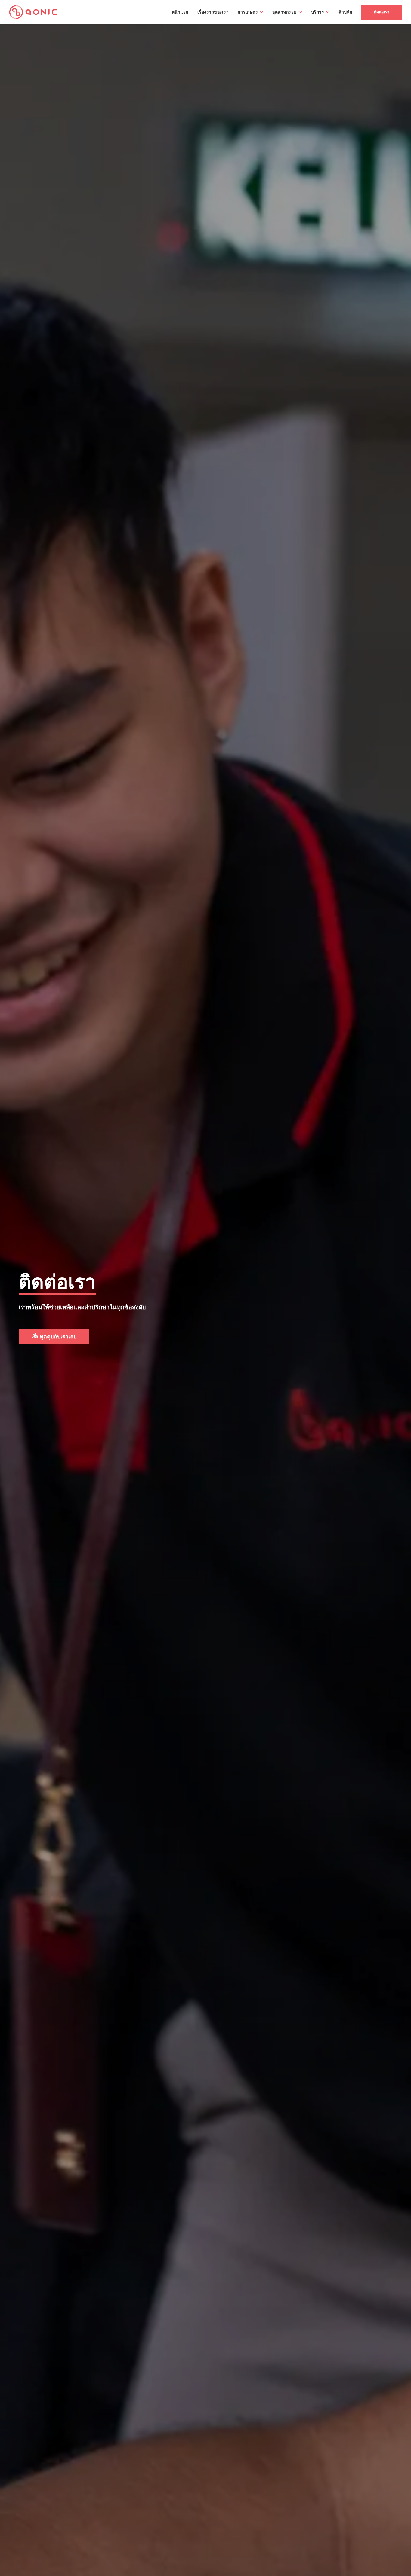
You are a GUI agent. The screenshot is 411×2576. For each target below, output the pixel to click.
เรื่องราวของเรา (213, 12)
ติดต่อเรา (382, 12)
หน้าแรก (180, 12)
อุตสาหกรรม (284, 12)
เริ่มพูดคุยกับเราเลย (54, 1336)
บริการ (318, 12)
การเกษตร (248, 12)
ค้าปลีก (345, 12)
